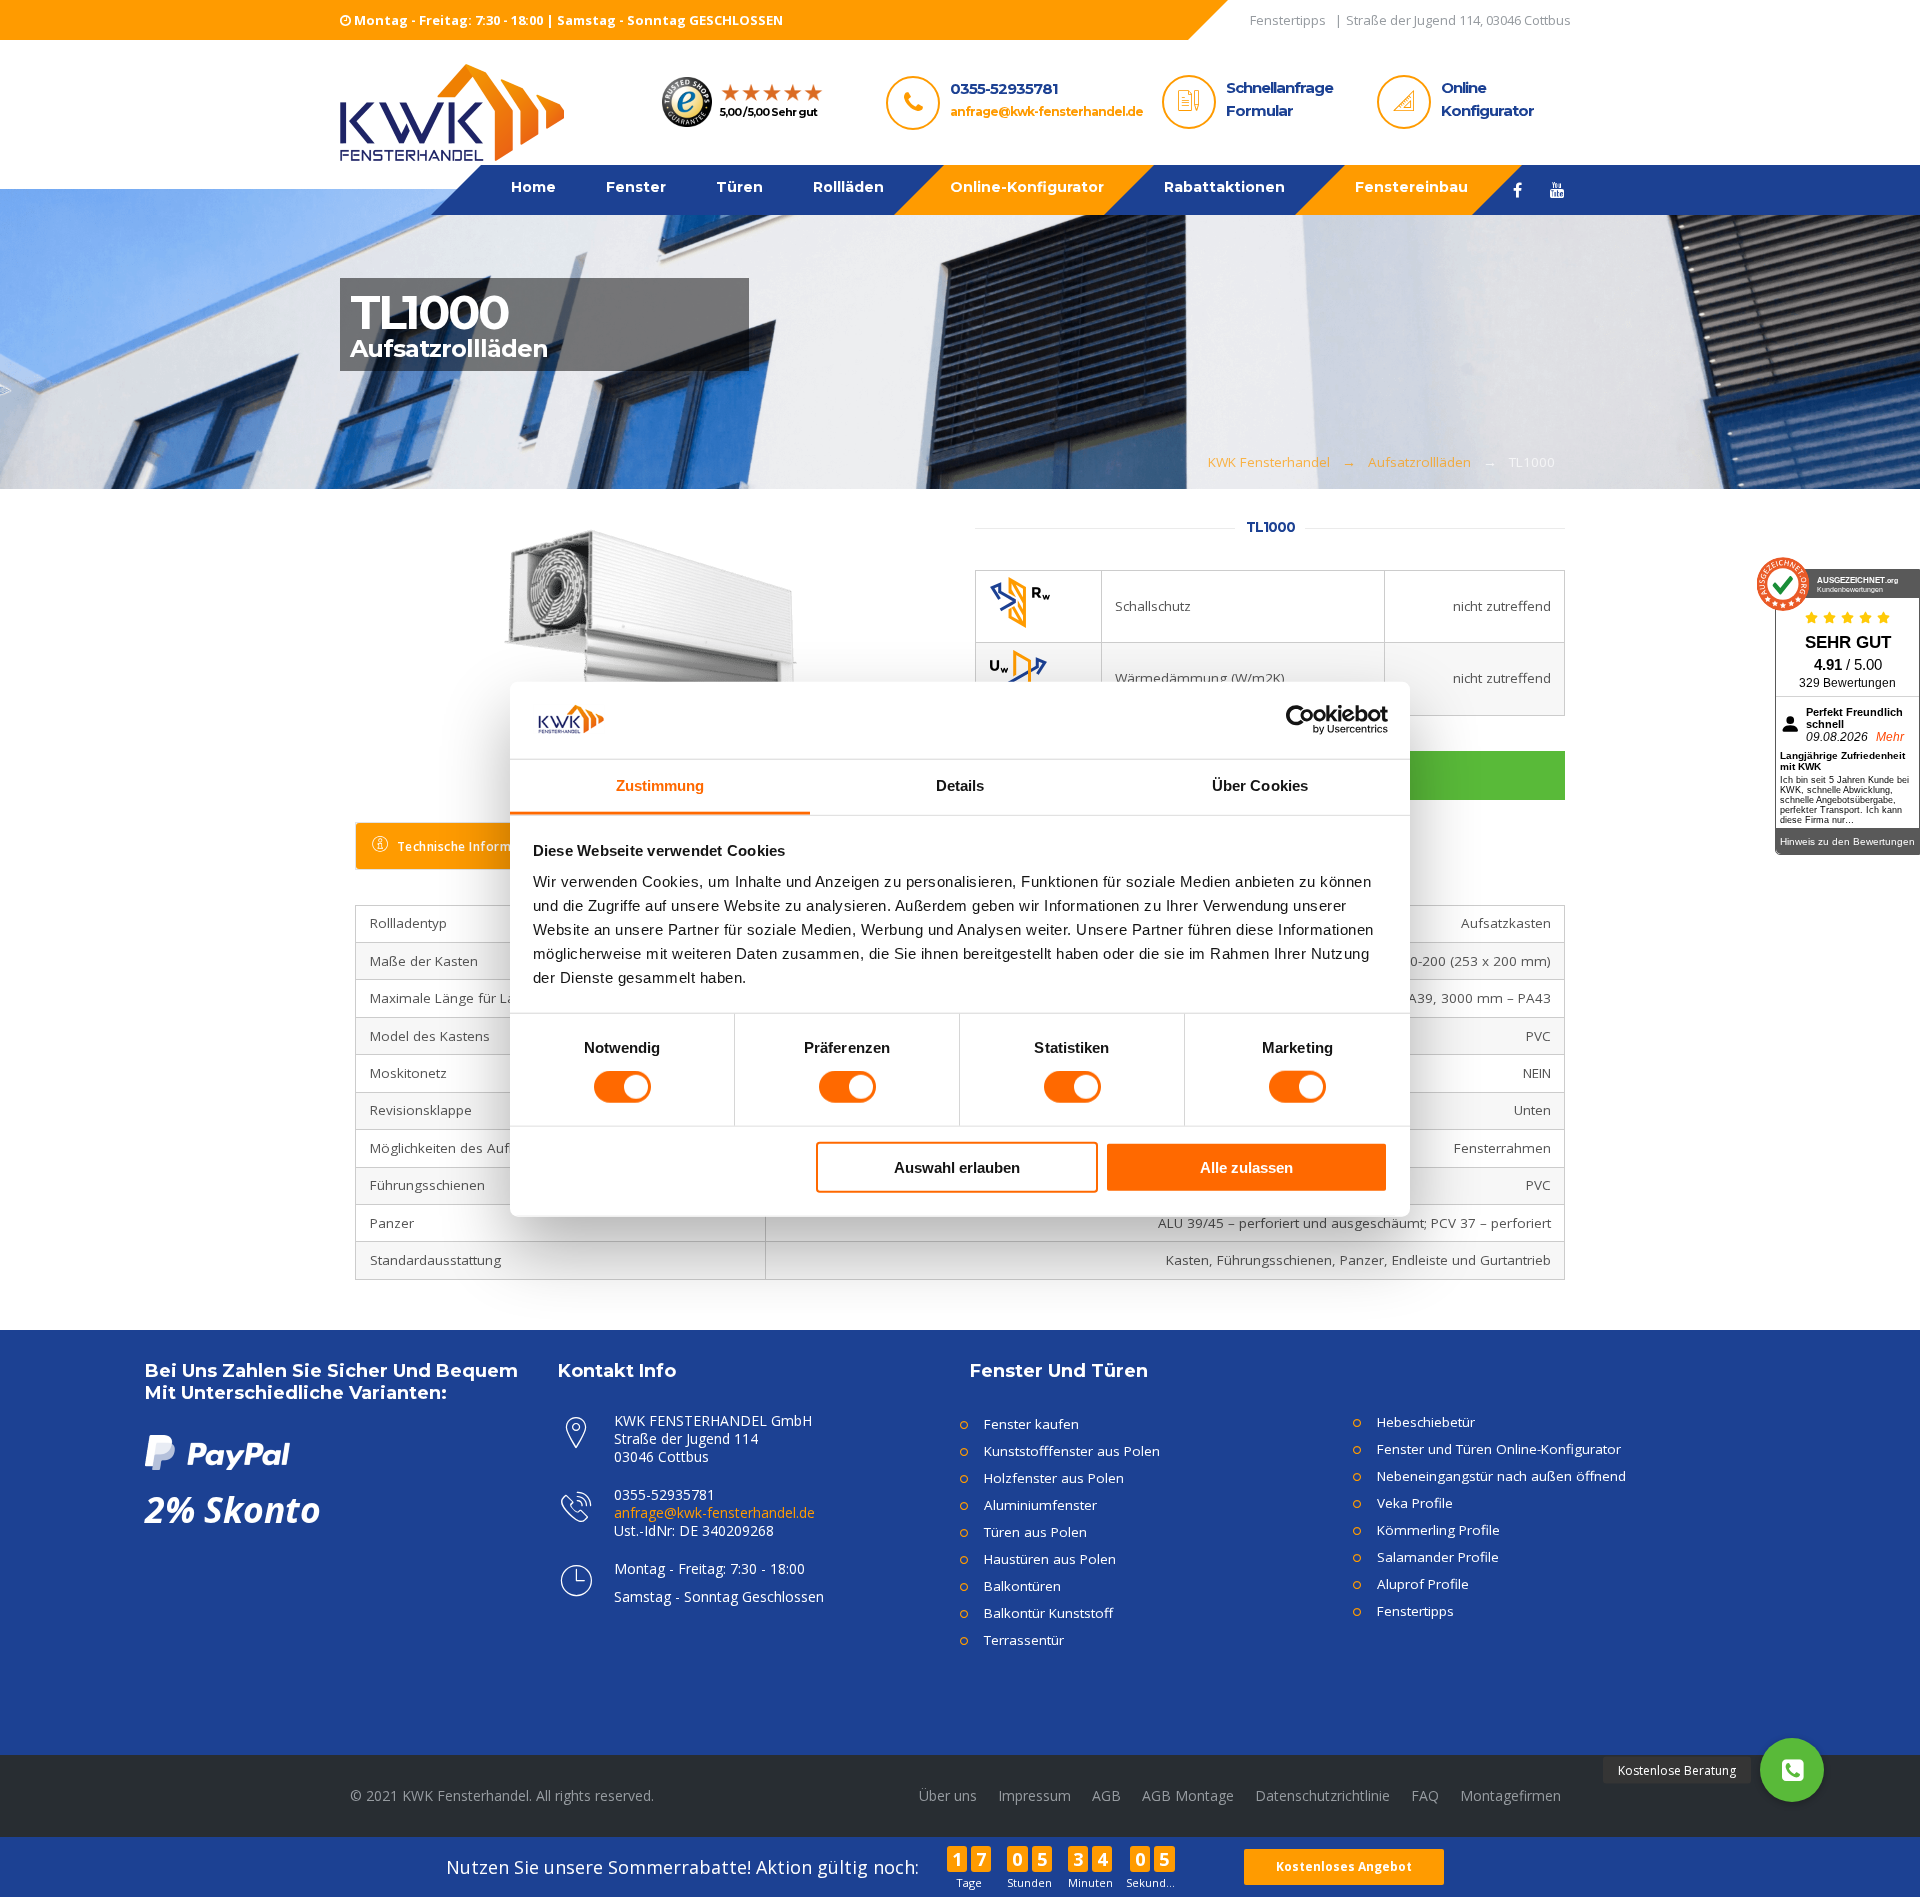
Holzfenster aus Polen (1054, 1478)
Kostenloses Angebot (1344, 1866)
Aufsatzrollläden (1419, 462)
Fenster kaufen (1031, 1424)
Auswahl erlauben (957, 1166)
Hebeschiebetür (1426, 1422)
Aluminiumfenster (1040, 1505)
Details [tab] (960, 784)
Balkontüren (1022, 1586)
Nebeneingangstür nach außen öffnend (1501, 1476)
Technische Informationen (478, 846)
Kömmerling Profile (1438, 1530)
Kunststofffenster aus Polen (1072, 1451)
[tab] (466, 846)
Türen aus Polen (1035, 1532)
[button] (1792, 1770)
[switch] (847, 1087)
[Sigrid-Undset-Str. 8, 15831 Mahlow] (1458, 23)
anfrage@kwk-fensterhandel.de (1046, 111)
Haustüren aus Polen (1050, 1559)
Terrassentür (1024, 1640)
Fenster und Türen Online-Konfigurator (1499, 1449)
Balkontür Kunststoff (1048, 1613)
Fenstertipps (1415, 1611)
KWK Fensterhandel (1269, 462)
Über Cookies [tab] (1260, 784)
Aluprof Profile (1423, 1584)
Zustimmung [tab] (660, 784)
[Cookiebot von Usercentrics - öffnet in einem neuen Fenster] (1300, 720)
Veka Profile (1415, 1503)
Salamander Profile (1438, 1557)
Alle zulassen (1246, 1166)
